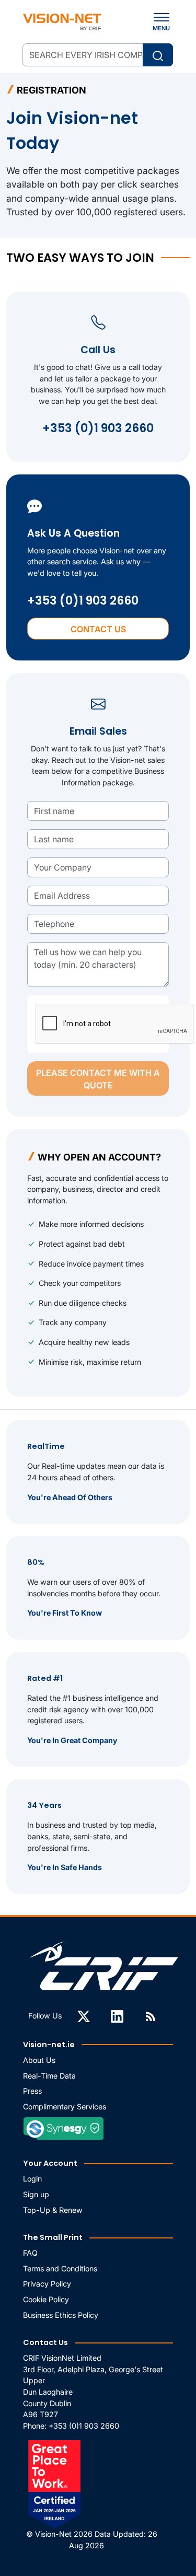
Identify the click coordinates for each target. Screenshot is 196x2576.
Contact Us (98, 629)
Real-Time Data (49, 2076)
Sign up (36, 2194)
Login (32, 2179)
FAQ (30, 2253)
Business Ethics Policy (61, 2315)
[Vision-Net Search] (62, 22)
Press (32, 2091)
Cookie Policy (46, 2299)
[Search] (158, 55)
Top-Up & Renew (53, 2210)
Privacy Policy (47, 2284)
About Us (39, 2060)
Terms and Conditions (60, 2268)
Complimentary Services (65, 2107)
